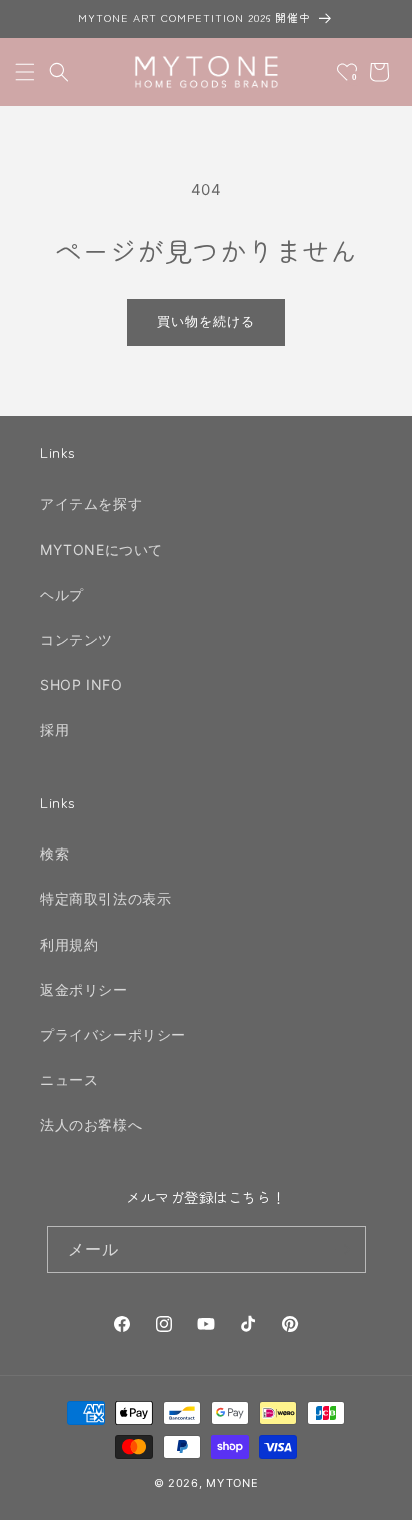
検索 (54, 853)
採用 (54, 729)
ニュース (69, 1079)
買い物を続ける (206, 321)
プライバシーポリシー (113, 1034)
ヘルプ (62, 594)
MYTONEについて (101, 549)
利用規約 (69, 944)
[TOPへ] (376, 1494)
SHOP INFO (81, 684)
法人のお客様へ (91, 1124)
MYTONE (232, 1483)
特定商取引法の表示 (105, 898)
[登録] (343, 1249)
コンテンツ (76, 639)
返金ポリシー (84, 989)
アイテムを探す (91, 503)
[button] (25, 72)
